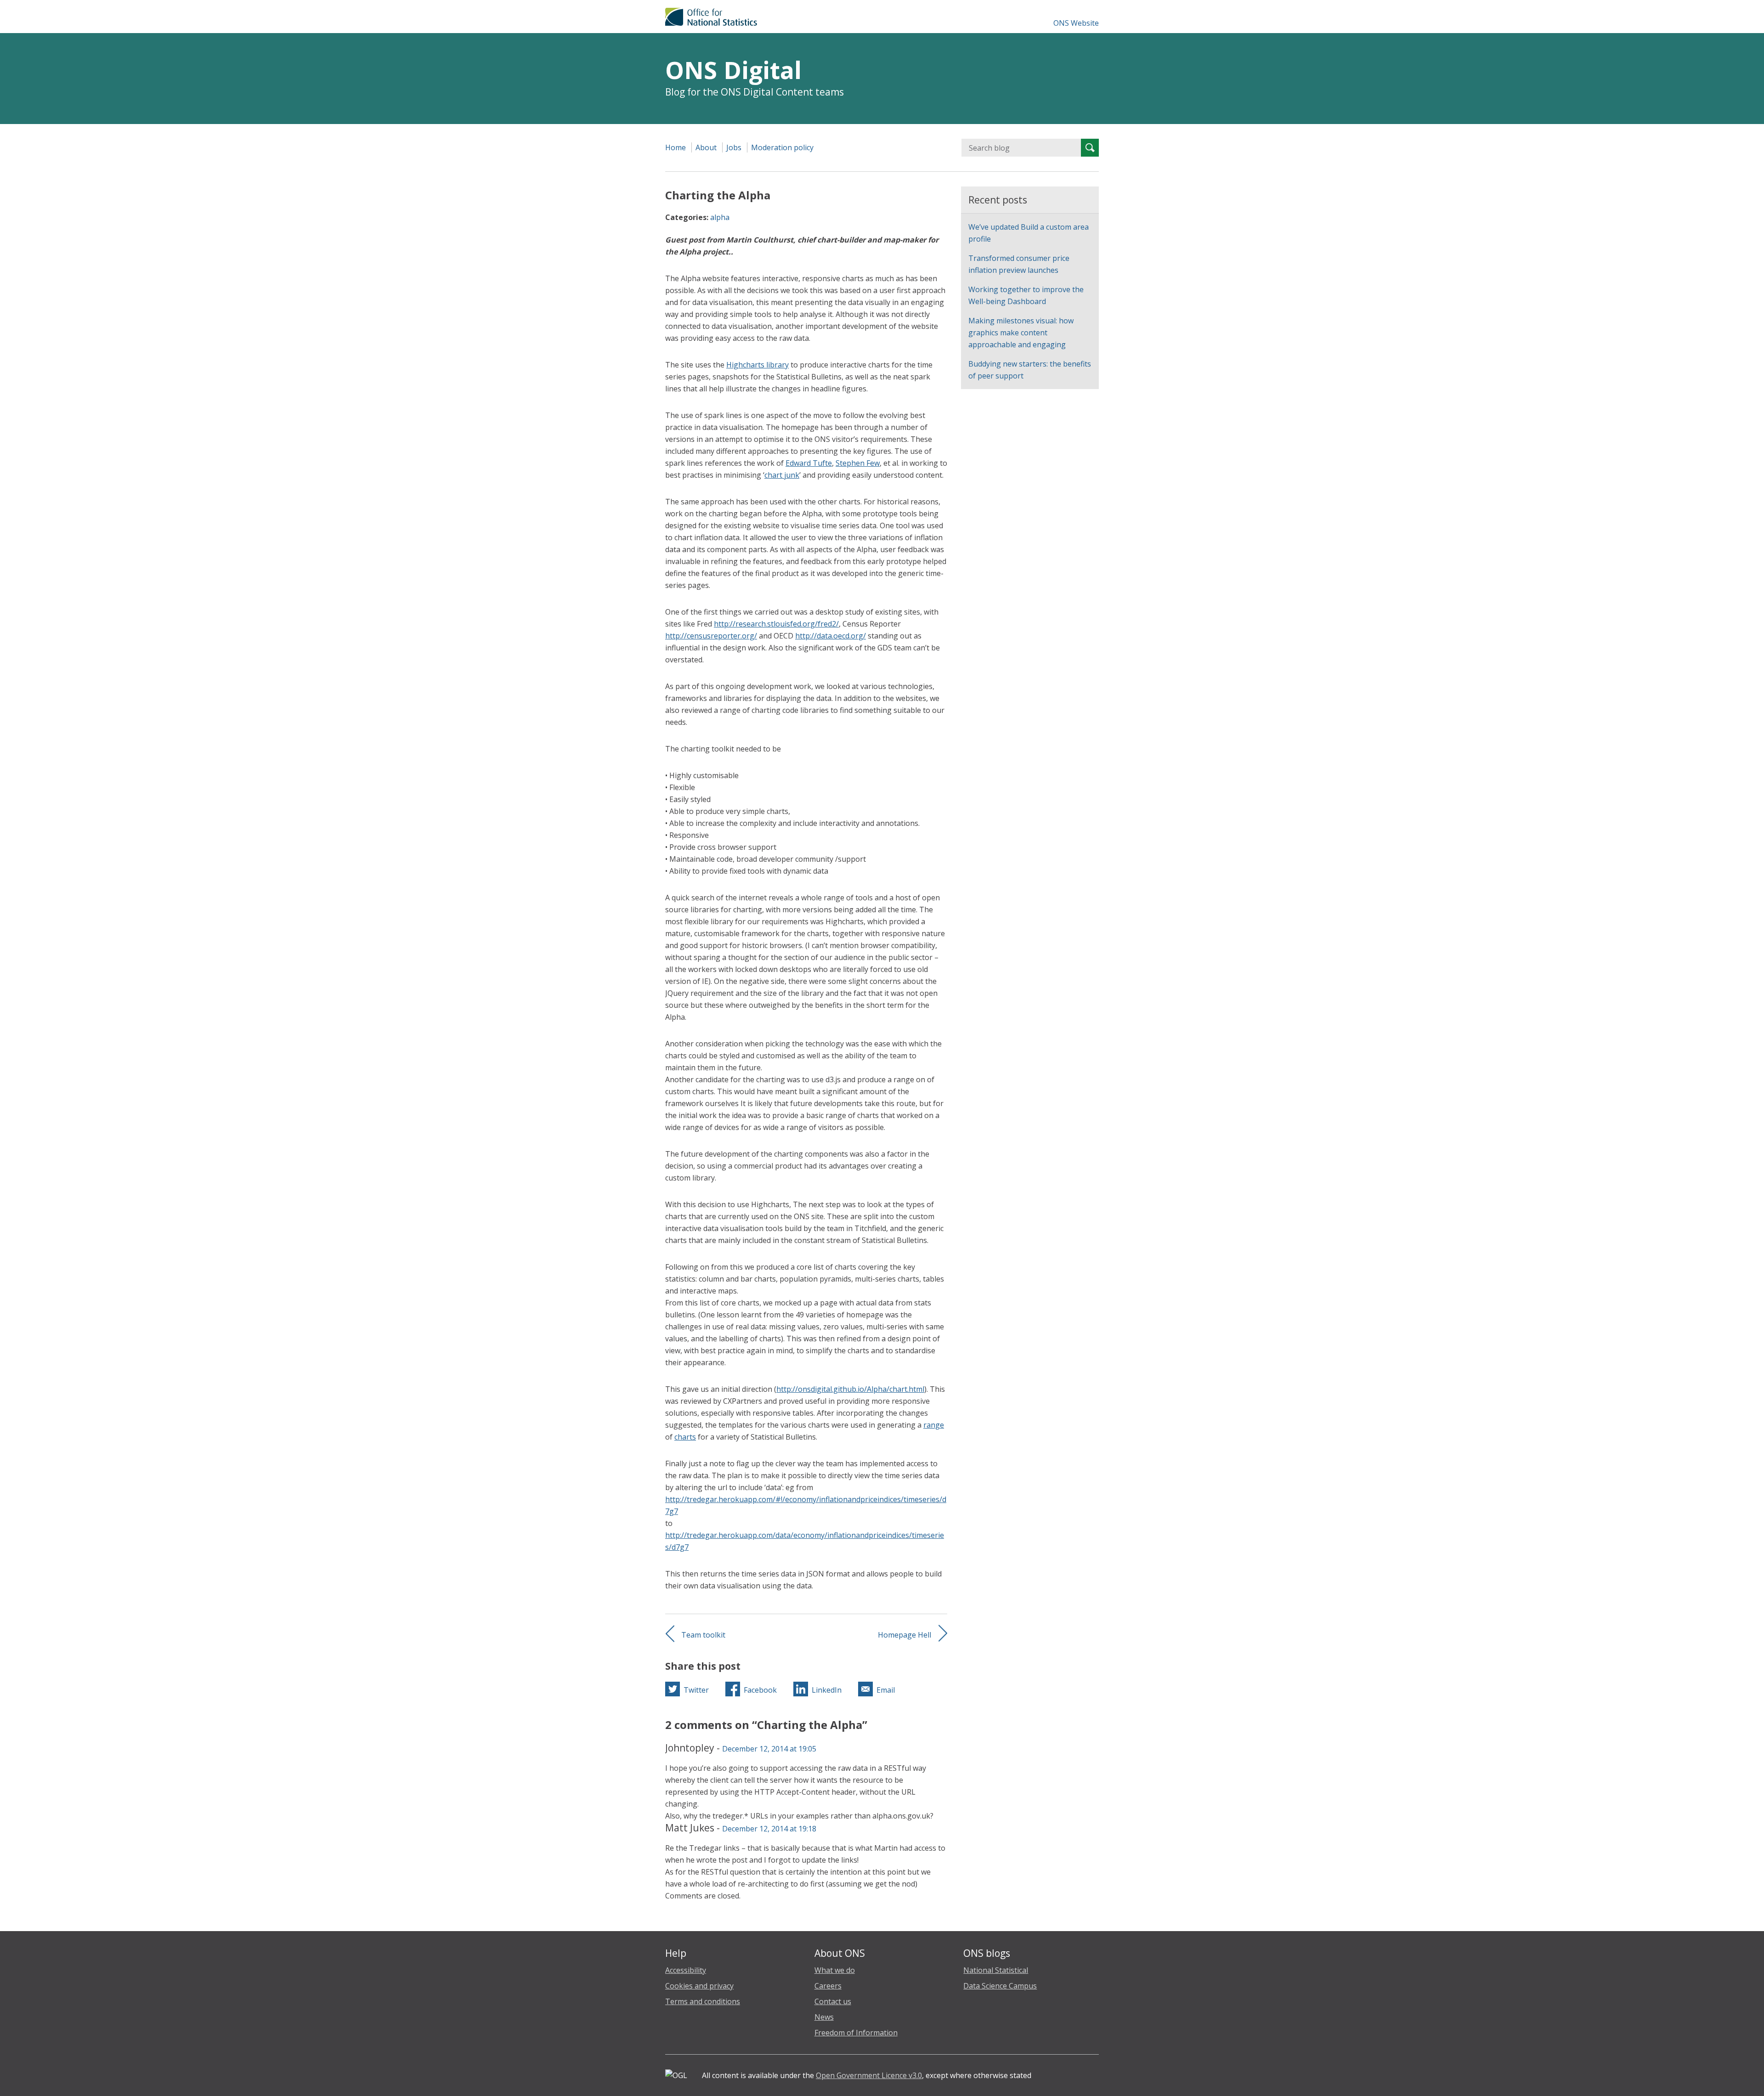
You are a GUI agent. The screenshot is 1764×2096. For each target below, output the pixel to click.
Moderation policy (782, 147)
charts (685, 1437)
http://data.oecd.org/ (831, 636)
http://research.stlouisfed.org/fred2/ (776, 624)
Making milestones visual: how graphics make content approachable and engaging (1021, 333)
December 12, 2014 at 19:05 (769, 1749)
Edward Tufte (809, 463)
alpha (720, 217)
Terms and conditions (703, 2001)
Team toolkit (703, 1635)
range (934, 1425)
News (824, 2017)
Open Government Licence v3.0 (869, 2075)
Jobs (734, 147)
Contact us (833, 2001)
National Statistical (996, 1970)
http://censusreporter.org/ (711, 636)
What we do (835, 1970)
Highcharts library (758, 365)
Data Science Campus (1000, 1986)
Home (676, 147)
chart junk (782, 475)
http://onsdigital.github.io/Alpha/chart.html (850, 1389)
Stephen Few (858, 463)
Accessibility (686, 1970)
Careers (828, 1986)
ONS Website (1076, 23)
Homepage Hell (905, 1635)
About (706, 147)
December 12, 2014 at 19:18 (769, 1829)
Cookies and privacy (699, 1986)
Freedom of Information (856, 2033)
